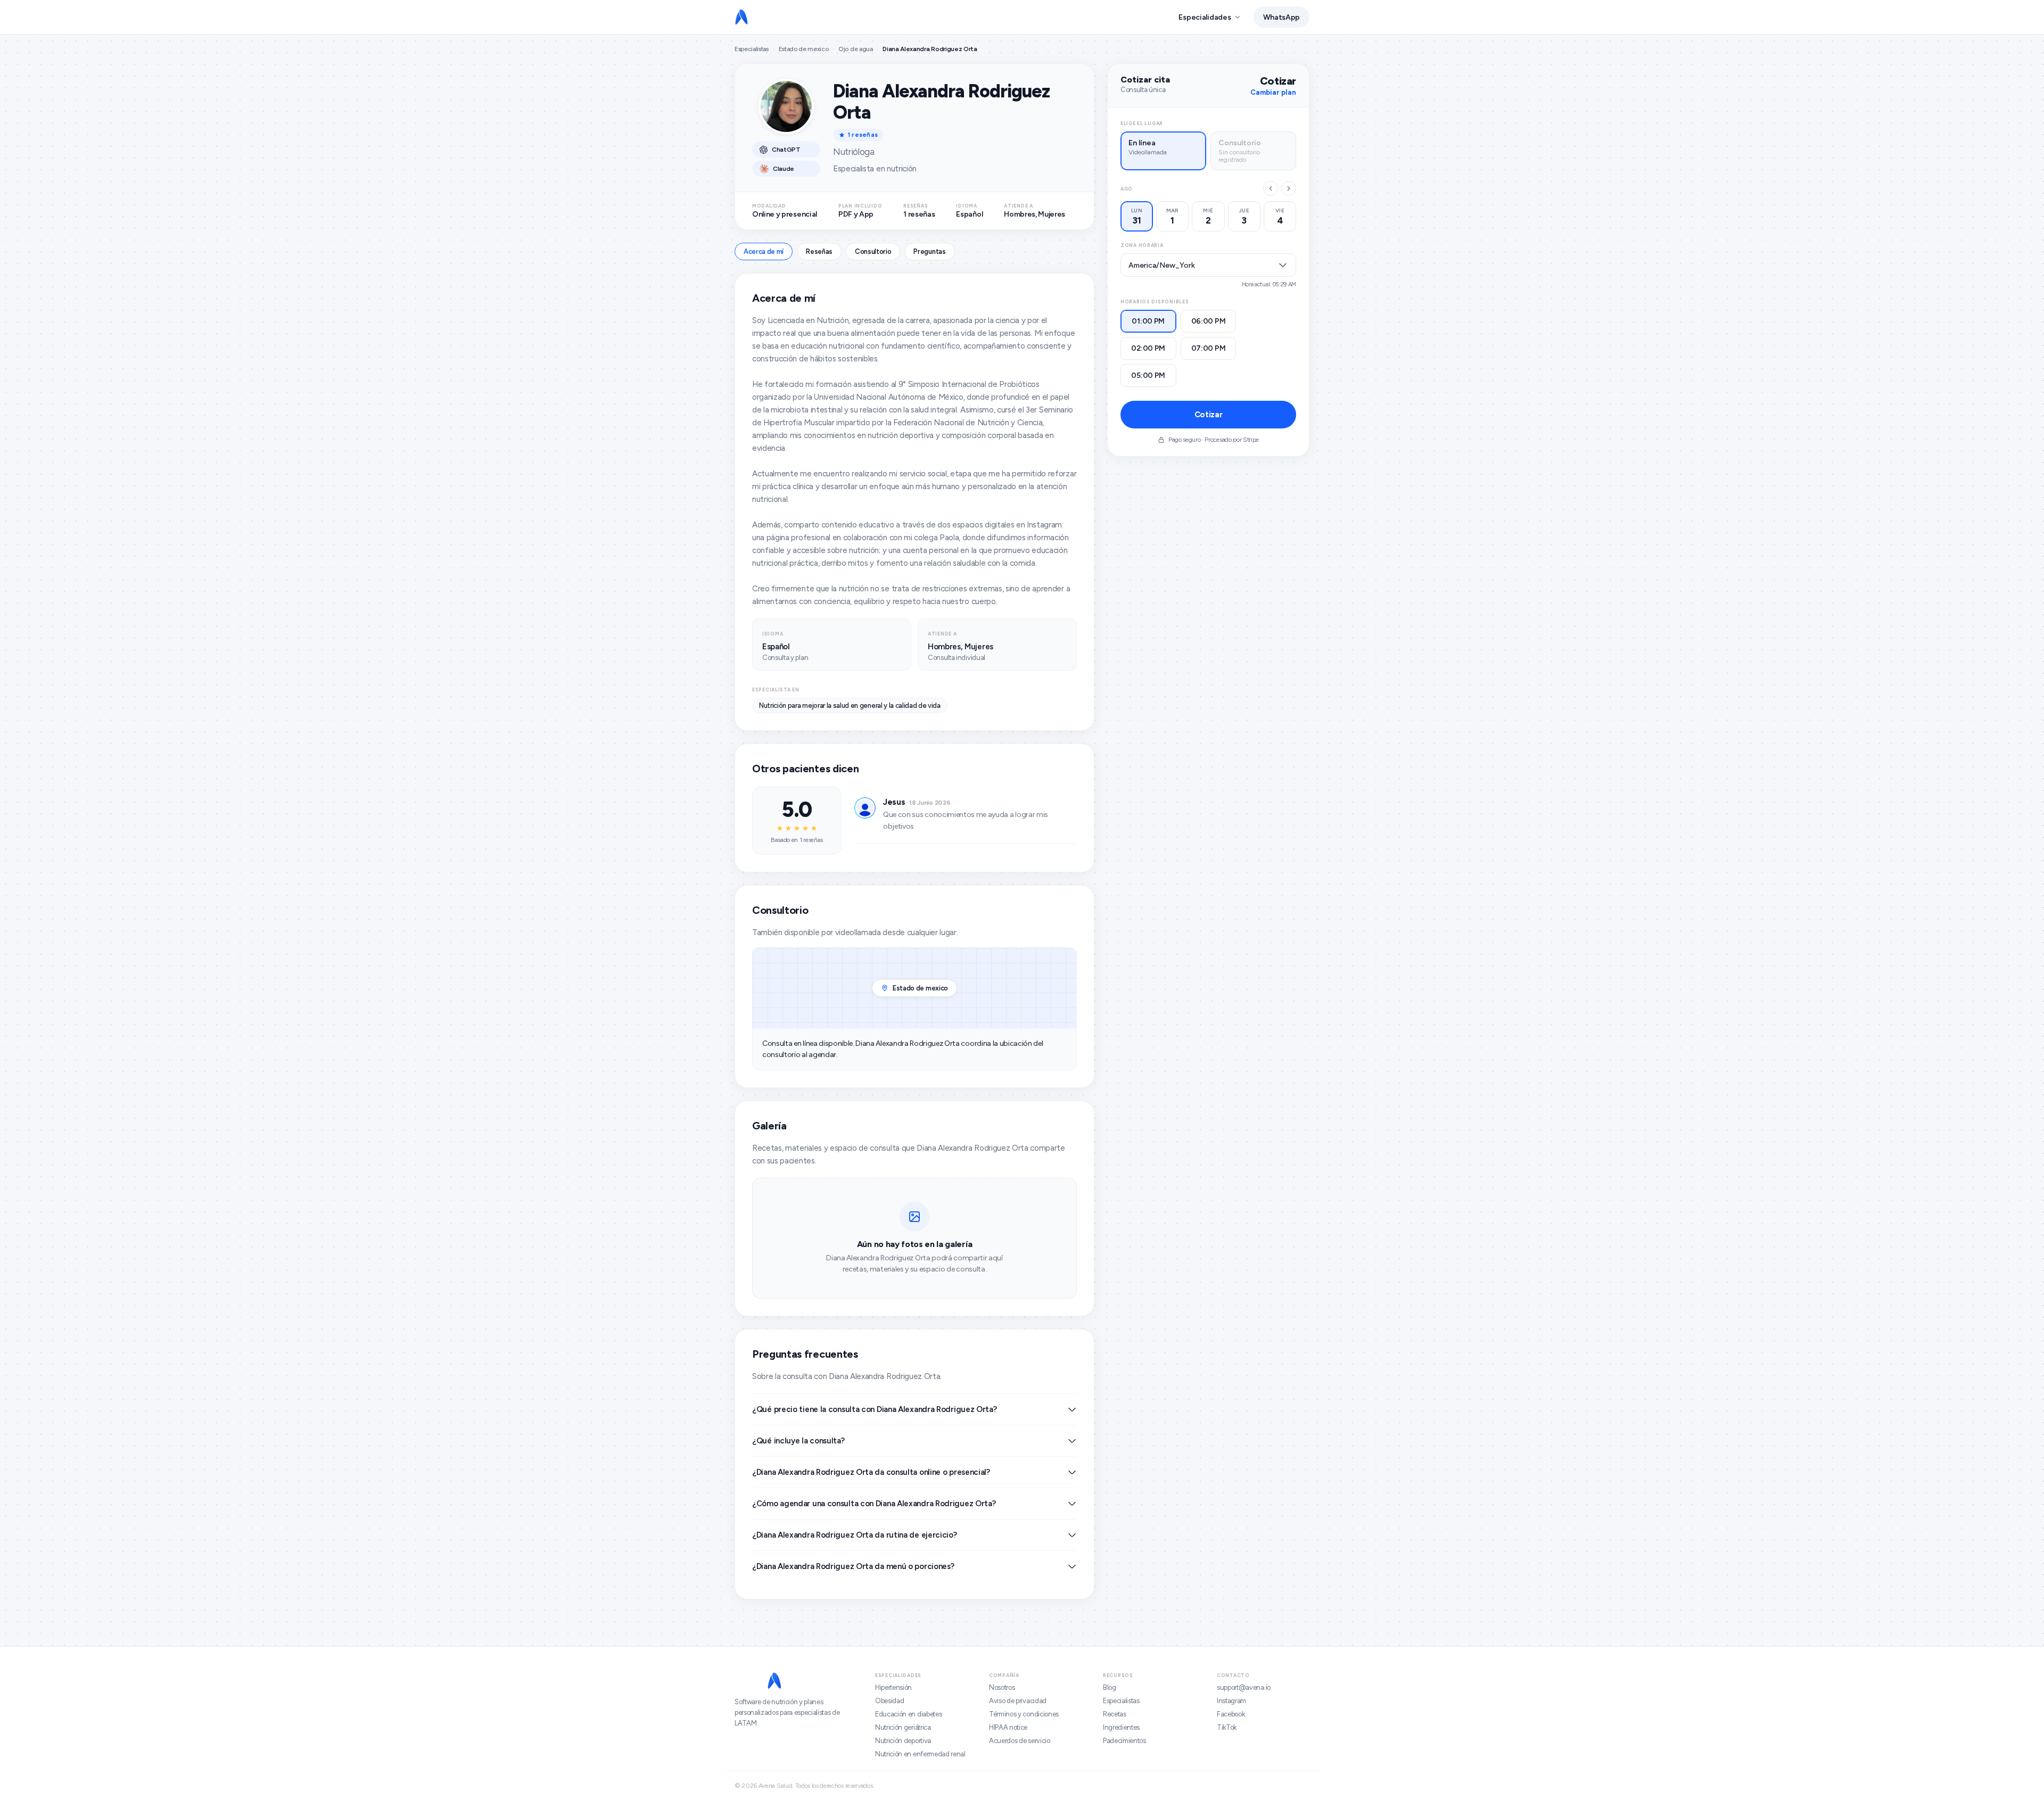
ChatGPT (786, 150)
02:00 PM (1148, 348)
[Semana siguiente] (1289, 188)
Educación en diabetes (908, 1714)
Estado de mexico (804, 49)
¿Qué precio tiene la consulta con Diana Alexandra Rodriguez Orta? (875, 1409)
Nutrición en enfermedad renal (920, 1754)
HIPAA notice (1008, 1727)
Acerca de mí (764, 251)
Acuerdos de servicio (1020, 1741)
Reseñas (819, 251)
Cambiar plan (1273, 92)
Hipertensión (893, 1687)
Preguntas (929, 251)
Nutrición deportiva (903, 1741)
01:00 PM (1148, 321)
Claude (784, 169)
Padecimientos (1124, 1741)
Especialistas (752, 49)
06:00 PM (1209, 321)
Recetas (1115, 1714)
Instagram (1231, 1701)
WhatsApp (1281, 17)
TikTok (1227, 1727)
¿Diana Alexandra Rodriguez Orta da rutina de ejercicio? (855, 1535)
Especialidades (1205, 17)
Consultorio (873, 251)
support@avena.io (1244, 1687)
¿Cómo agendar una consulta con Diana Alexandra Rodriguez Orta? (874, 1504)
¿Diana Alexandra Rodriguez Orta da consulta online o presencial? (871, 1472)
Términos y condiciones (1024, 1714)
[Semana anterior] (1271, 188)
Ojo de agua (855, 49)
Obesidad (889, 1701)
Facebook (1231, 1714)
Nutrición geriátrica (903, 1727)
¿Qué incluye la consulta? (798, 1441)
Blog (1110, 1687)
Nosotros (1002, 1687)
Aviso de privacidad (1018, 1701)
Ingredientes (1121, 1727)
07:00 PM (1209, 348)
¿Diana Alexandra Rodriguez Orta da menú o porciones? (853, 1566)
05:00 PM (1148, 375)
